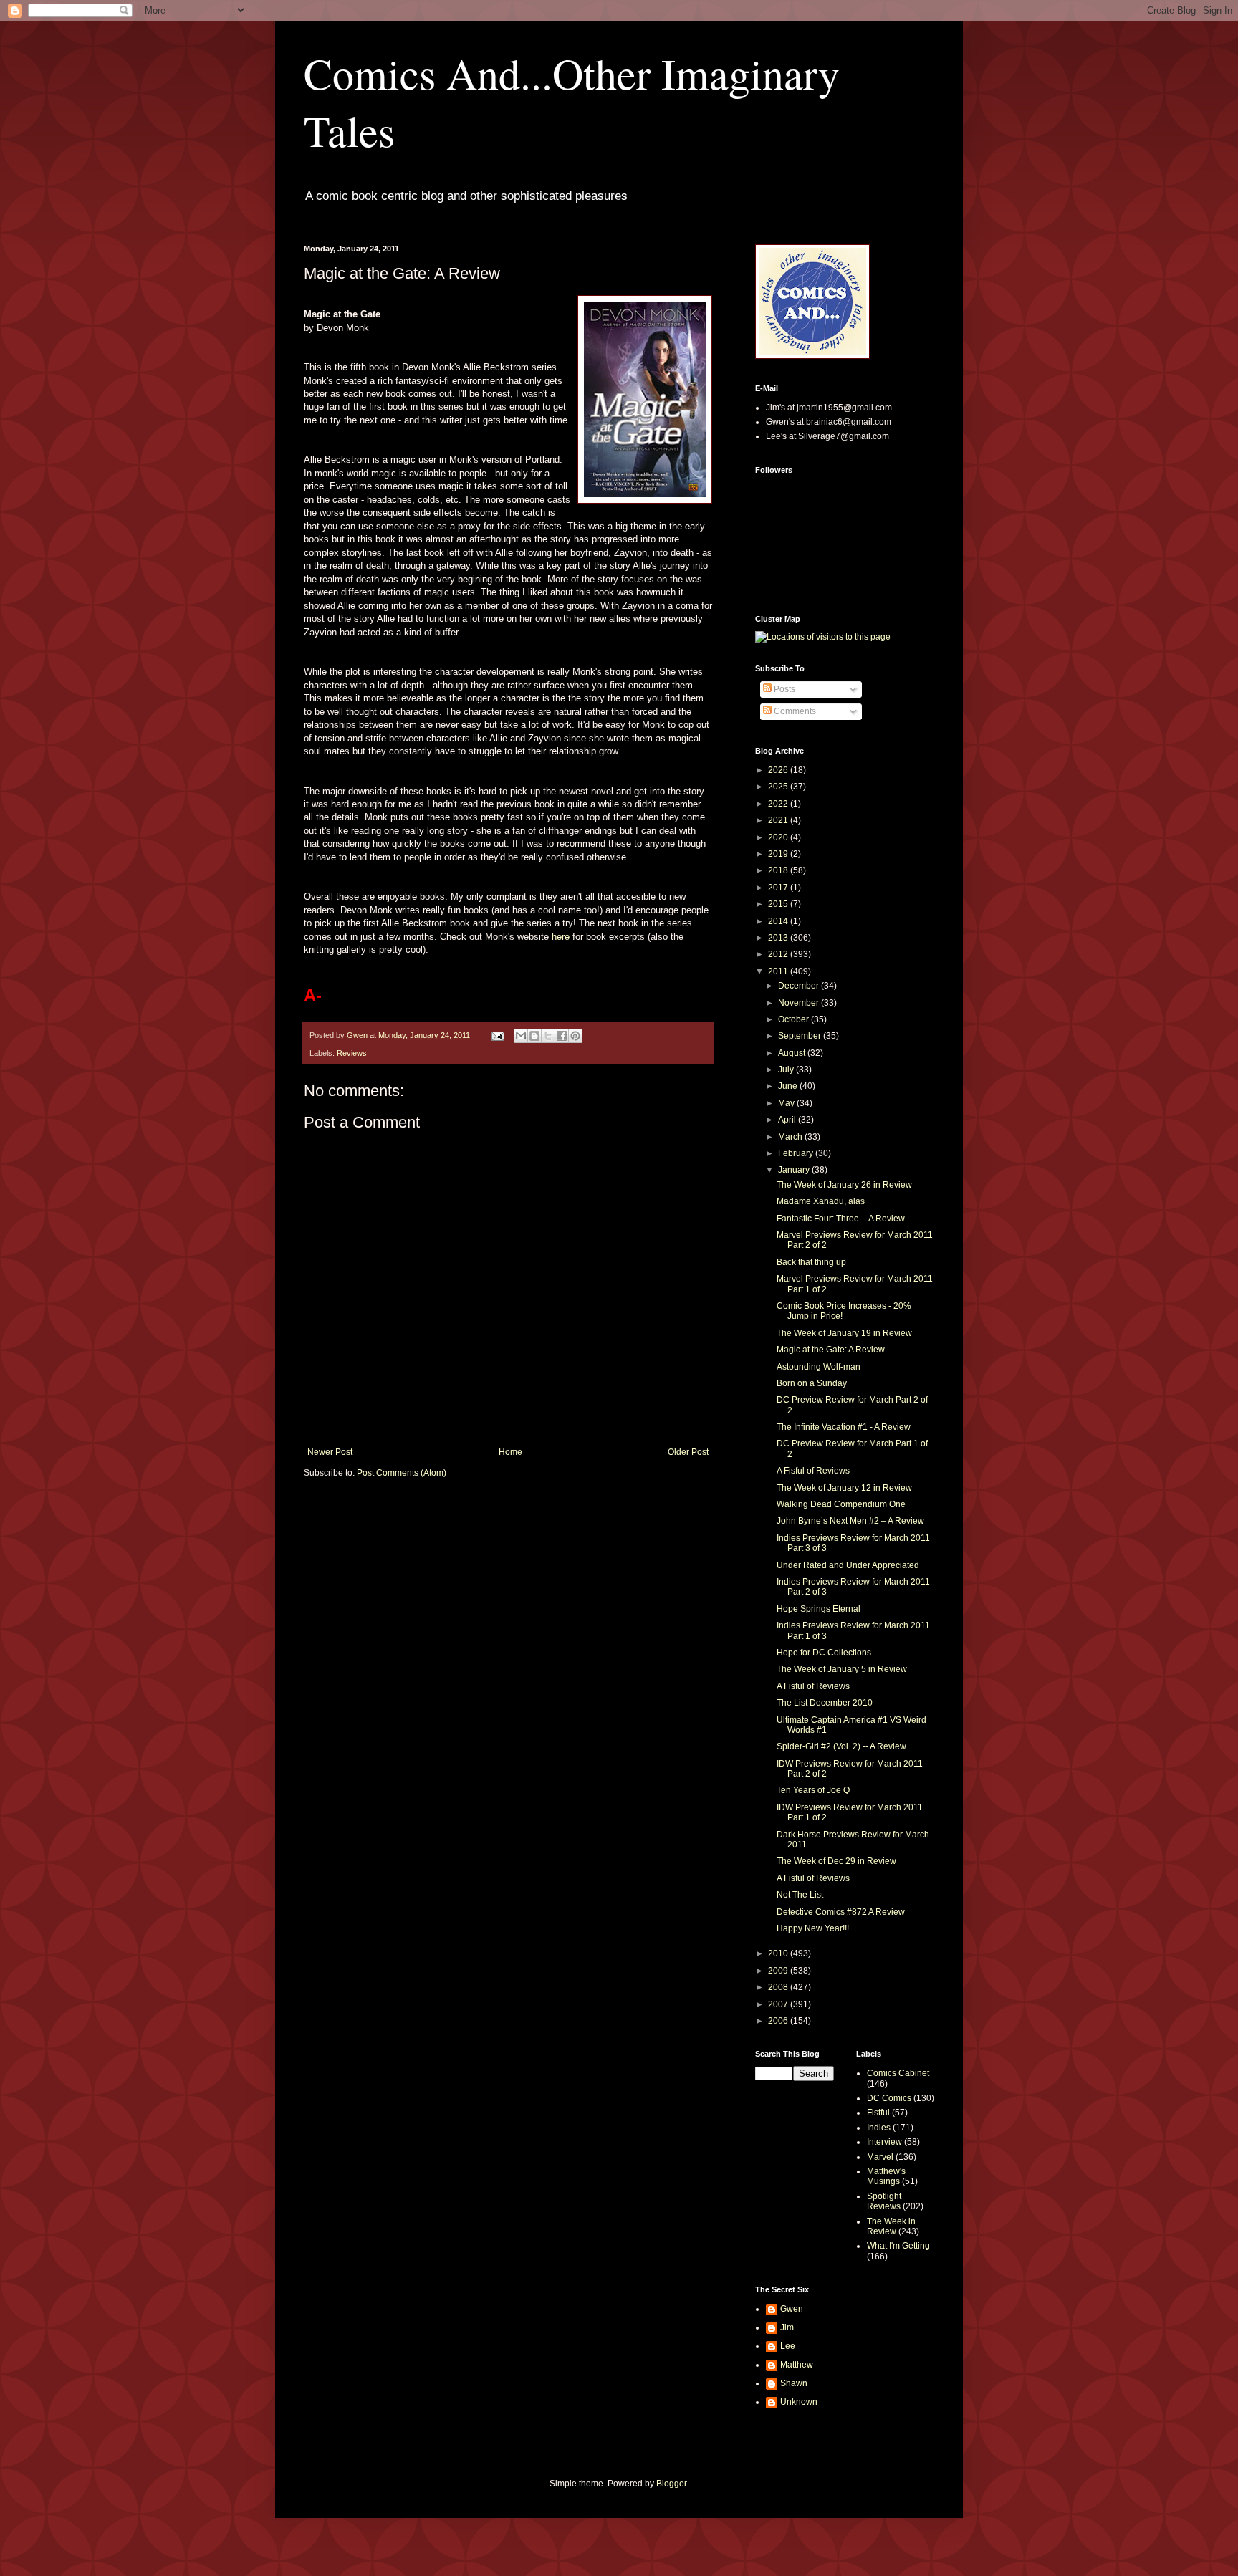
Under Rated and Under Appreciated (848, 1565)
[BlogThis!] (534, 1036)
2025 (779, 787)
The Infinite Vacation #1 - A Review (844, 1427)
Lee (788, 2346)
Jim (787, 2327)
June (789, 1086)
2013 (779, 938)
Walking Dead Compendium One (841, 1504)
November (800, 1003)
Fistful (878, 2113)
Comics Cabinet (898, 2073)
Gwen (792, 2309)
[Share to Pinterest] (575, 1036)
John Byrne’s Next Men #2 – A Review (850, 1521)
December (800, 986)
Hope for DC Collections (824, 1653)
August (793, 1053)
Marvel (880, 2157)
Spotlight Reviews (884, 2201)
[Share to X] (548, 1036)
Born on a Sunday (812, 1383)
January (795, 1170)
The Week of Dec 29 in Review (836, 1861)
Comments (794, 711)
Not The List (800, 1895)
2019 (779, 854)
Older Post (688, 1452)
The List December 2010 (825, 1703)
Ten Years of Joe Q (813, 1790)
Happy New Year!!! (813, 1928)
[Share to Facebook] (562, 1036)
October (795, 1019)
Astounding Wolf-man (819, 1367)
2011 (779, 971)
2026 (779, 770)
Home (510, 1452)
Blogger (671, 2484)
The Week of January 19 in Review (844, 1333)
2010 (779, 1953)
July (787, 1070)
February (797, 1153)
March (791, 1137)
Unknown (799, 2402)
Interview (884, 2142)
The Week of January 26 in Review (844, 1185)
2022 (779, 804)
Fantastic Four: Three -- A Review (841, 1219)
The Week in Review (891, 2226)
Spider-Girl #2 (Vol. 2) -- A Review (841, 1746)
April (788, 1120)
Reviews (352, 1053)
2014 (779, 921)
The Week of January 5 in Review (842, 1669)
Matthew (797, 2365)
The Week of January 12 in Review (844, 1488)
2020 (779, 837)
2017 (779, 888)
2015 (779, 904)
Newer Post (330, 1452)
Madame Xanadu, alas (821, 1201)
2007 (779, 2004)
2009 (779, 1971)
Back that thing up (811, 1262)
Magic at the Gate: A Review (831, 1350)
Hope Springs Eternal (819, 1609)
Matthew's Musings (886, 2176)
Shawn (794, 2383)
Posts (783, 689)
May (787, 1103)
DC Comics (889, 2098)
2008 (779, 1987)
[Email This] (521, 1036)
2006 (779, 2021)
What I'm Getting (898, 2246)
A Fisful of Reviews (813, 1471)
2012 (779, 954)
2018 (779, 870)
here (561, 937)
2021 (779, 820)
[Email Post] (497, 1035)
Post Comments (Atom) (402, 1473)
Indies (879, 2128)
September (801, 1036)
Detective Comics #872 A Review (841, 1912)
